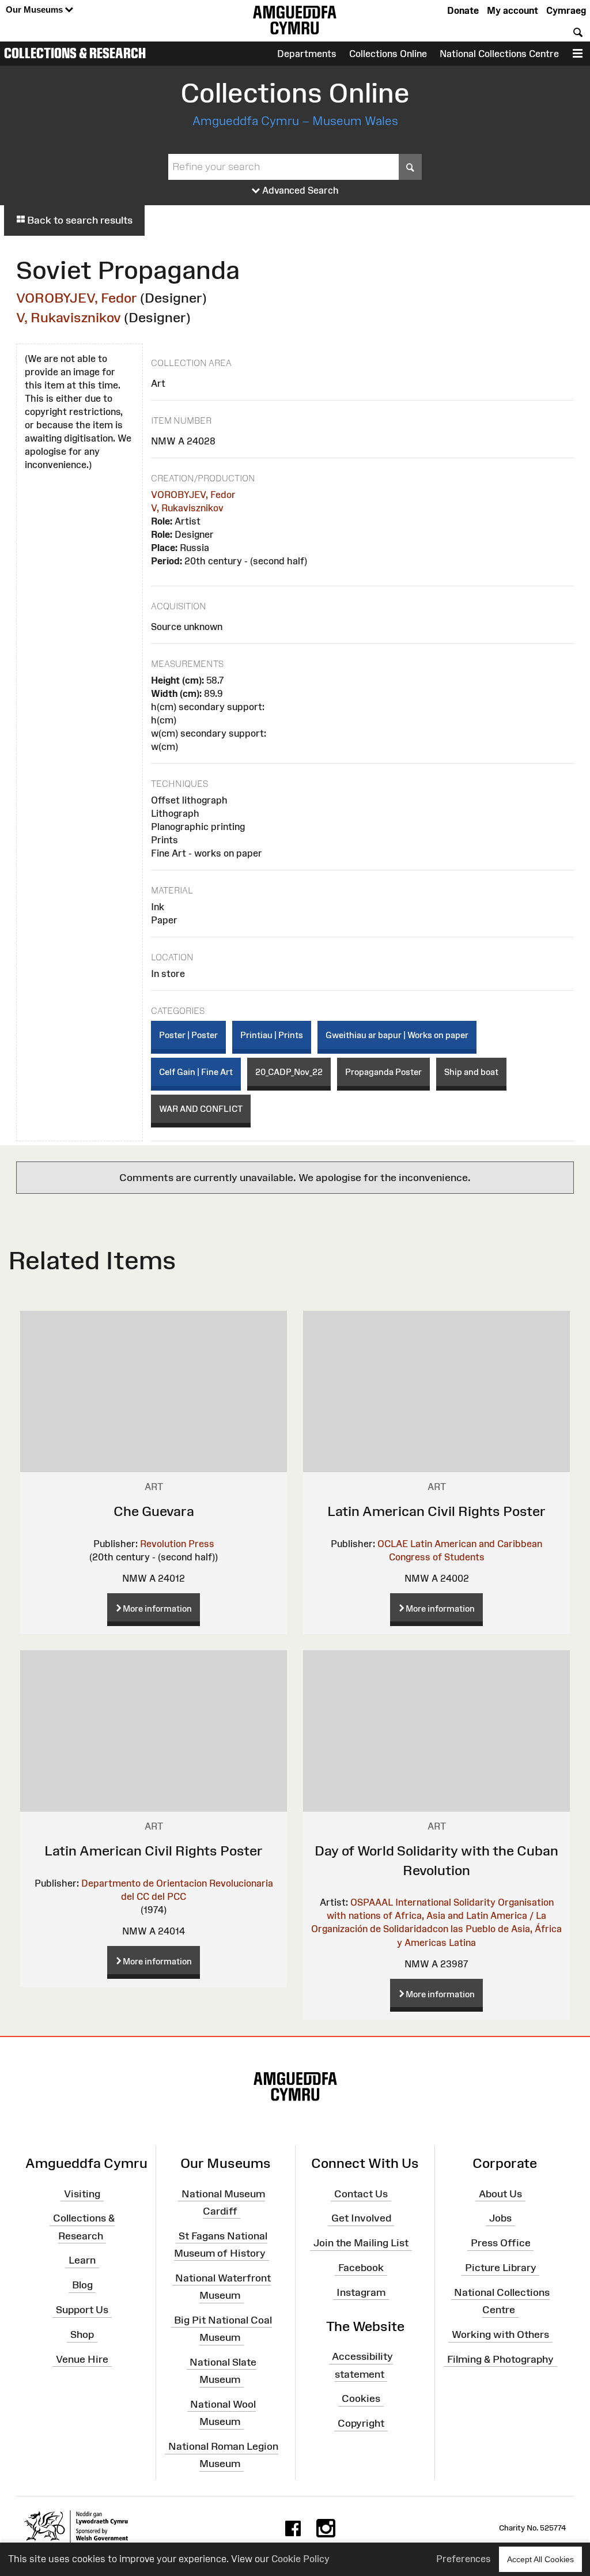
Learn (82, 2260)
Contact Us (361, 2193)
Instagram (361, 2292)
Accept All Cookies (540, 2559)
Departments (307, 54)
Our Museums (35, 10)
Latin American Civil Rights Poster (436, 1511)
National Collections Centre (499, 54)
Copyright (361, 2423)
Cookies (361, 2398)
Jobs (500, 2218)
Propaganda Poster (383, 1072)
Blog (82, 2285)
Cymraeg (566, 10)
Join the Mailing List (361, 2243)
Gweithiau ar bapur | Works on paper (397, 1035)
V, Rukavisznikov (69, 317)
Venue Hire (82, 2359)
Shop (82, 2334)
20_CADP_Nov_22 (289, 1072)
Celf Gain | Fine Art (196, 1072)
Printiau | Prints (272, 1035)
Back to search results (79, 220)
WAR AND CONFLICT (201, 1109)
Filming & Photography (500, 2359)
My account (513, 10)
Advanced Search (299, 190)
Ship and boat (471, 1072)
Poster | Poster (188, 1035)
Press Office (501, 2243)
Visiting (82, 2193)
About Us (500, 2193)
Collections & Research (75, 53)
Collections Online (388, 54)
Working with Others (500, 2334)
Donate (463, 10)
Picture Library (501, 2268)
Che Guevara (154, 1511)
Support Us (82, 2310)
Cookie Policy (300, 2559)
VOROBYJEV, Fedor (77, 298)
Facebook (361, 2268)
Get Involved (361, 2218)
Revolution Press (177, 1544)
